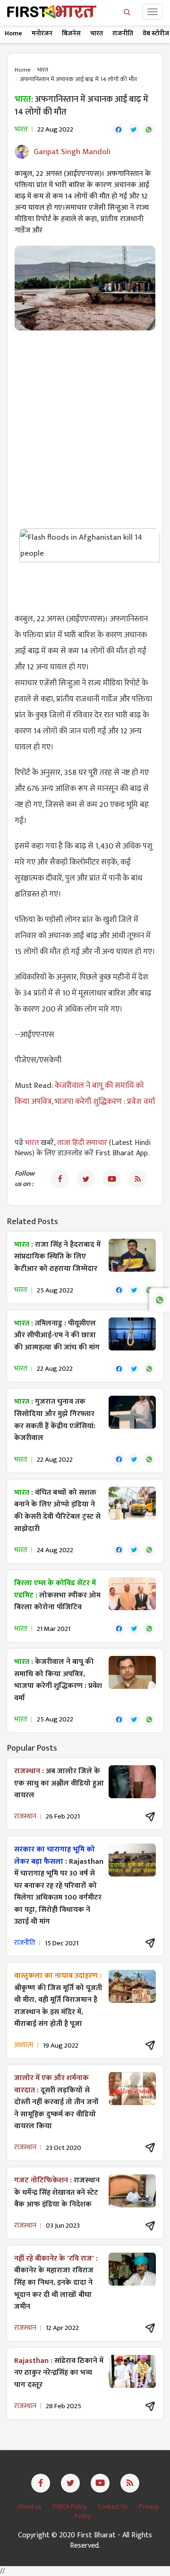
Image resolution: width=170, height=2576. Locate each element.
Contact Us (114, 2506)
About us (30, 2506)
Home (13, 33)
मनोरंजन (42, 33)
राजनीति (123, 33)
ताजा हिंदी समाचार (82, 1143)
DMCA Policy (70, 2506)
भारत (97, 33)
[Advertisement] (85, 425)
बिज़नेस (71, 33)
